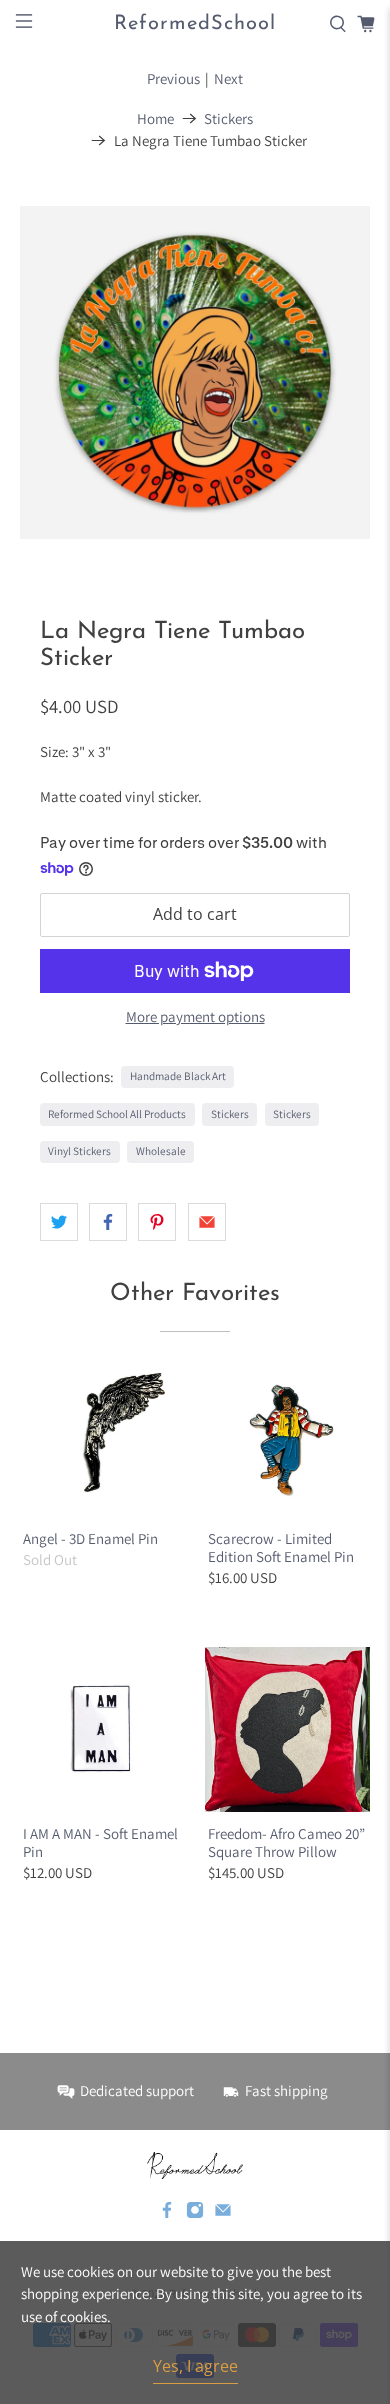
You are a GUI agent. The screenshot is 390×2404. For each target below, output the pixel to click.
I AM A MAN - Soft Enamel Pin (100, 1842)
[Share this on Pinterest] (157, 1222)
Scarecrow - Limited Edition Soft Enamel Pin (281, 1547)
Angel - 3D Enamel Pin (90, 1538)
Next (228, 78)
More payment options (195, 1017)
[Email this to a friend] (207, 1222)
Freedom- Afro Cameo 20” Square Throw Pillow (286, 1842)
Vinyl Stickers (79, 1151)
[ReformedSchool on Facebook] (167, 2214)
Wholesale (161, 1151)
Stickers (228, 118)
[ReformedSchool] (195, 2165)
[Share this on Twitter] (59, 1222)
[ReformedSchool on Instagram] (195, 2214)
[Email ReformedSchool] (223, 2214)
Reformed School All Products (117, 1114)
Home (155, 118)
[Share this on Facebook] (108, 1222)
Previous (173, 78)
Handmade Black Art (178, 1076)
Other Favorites (195, 1294)
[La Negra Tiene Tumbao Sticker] (195, 372)
